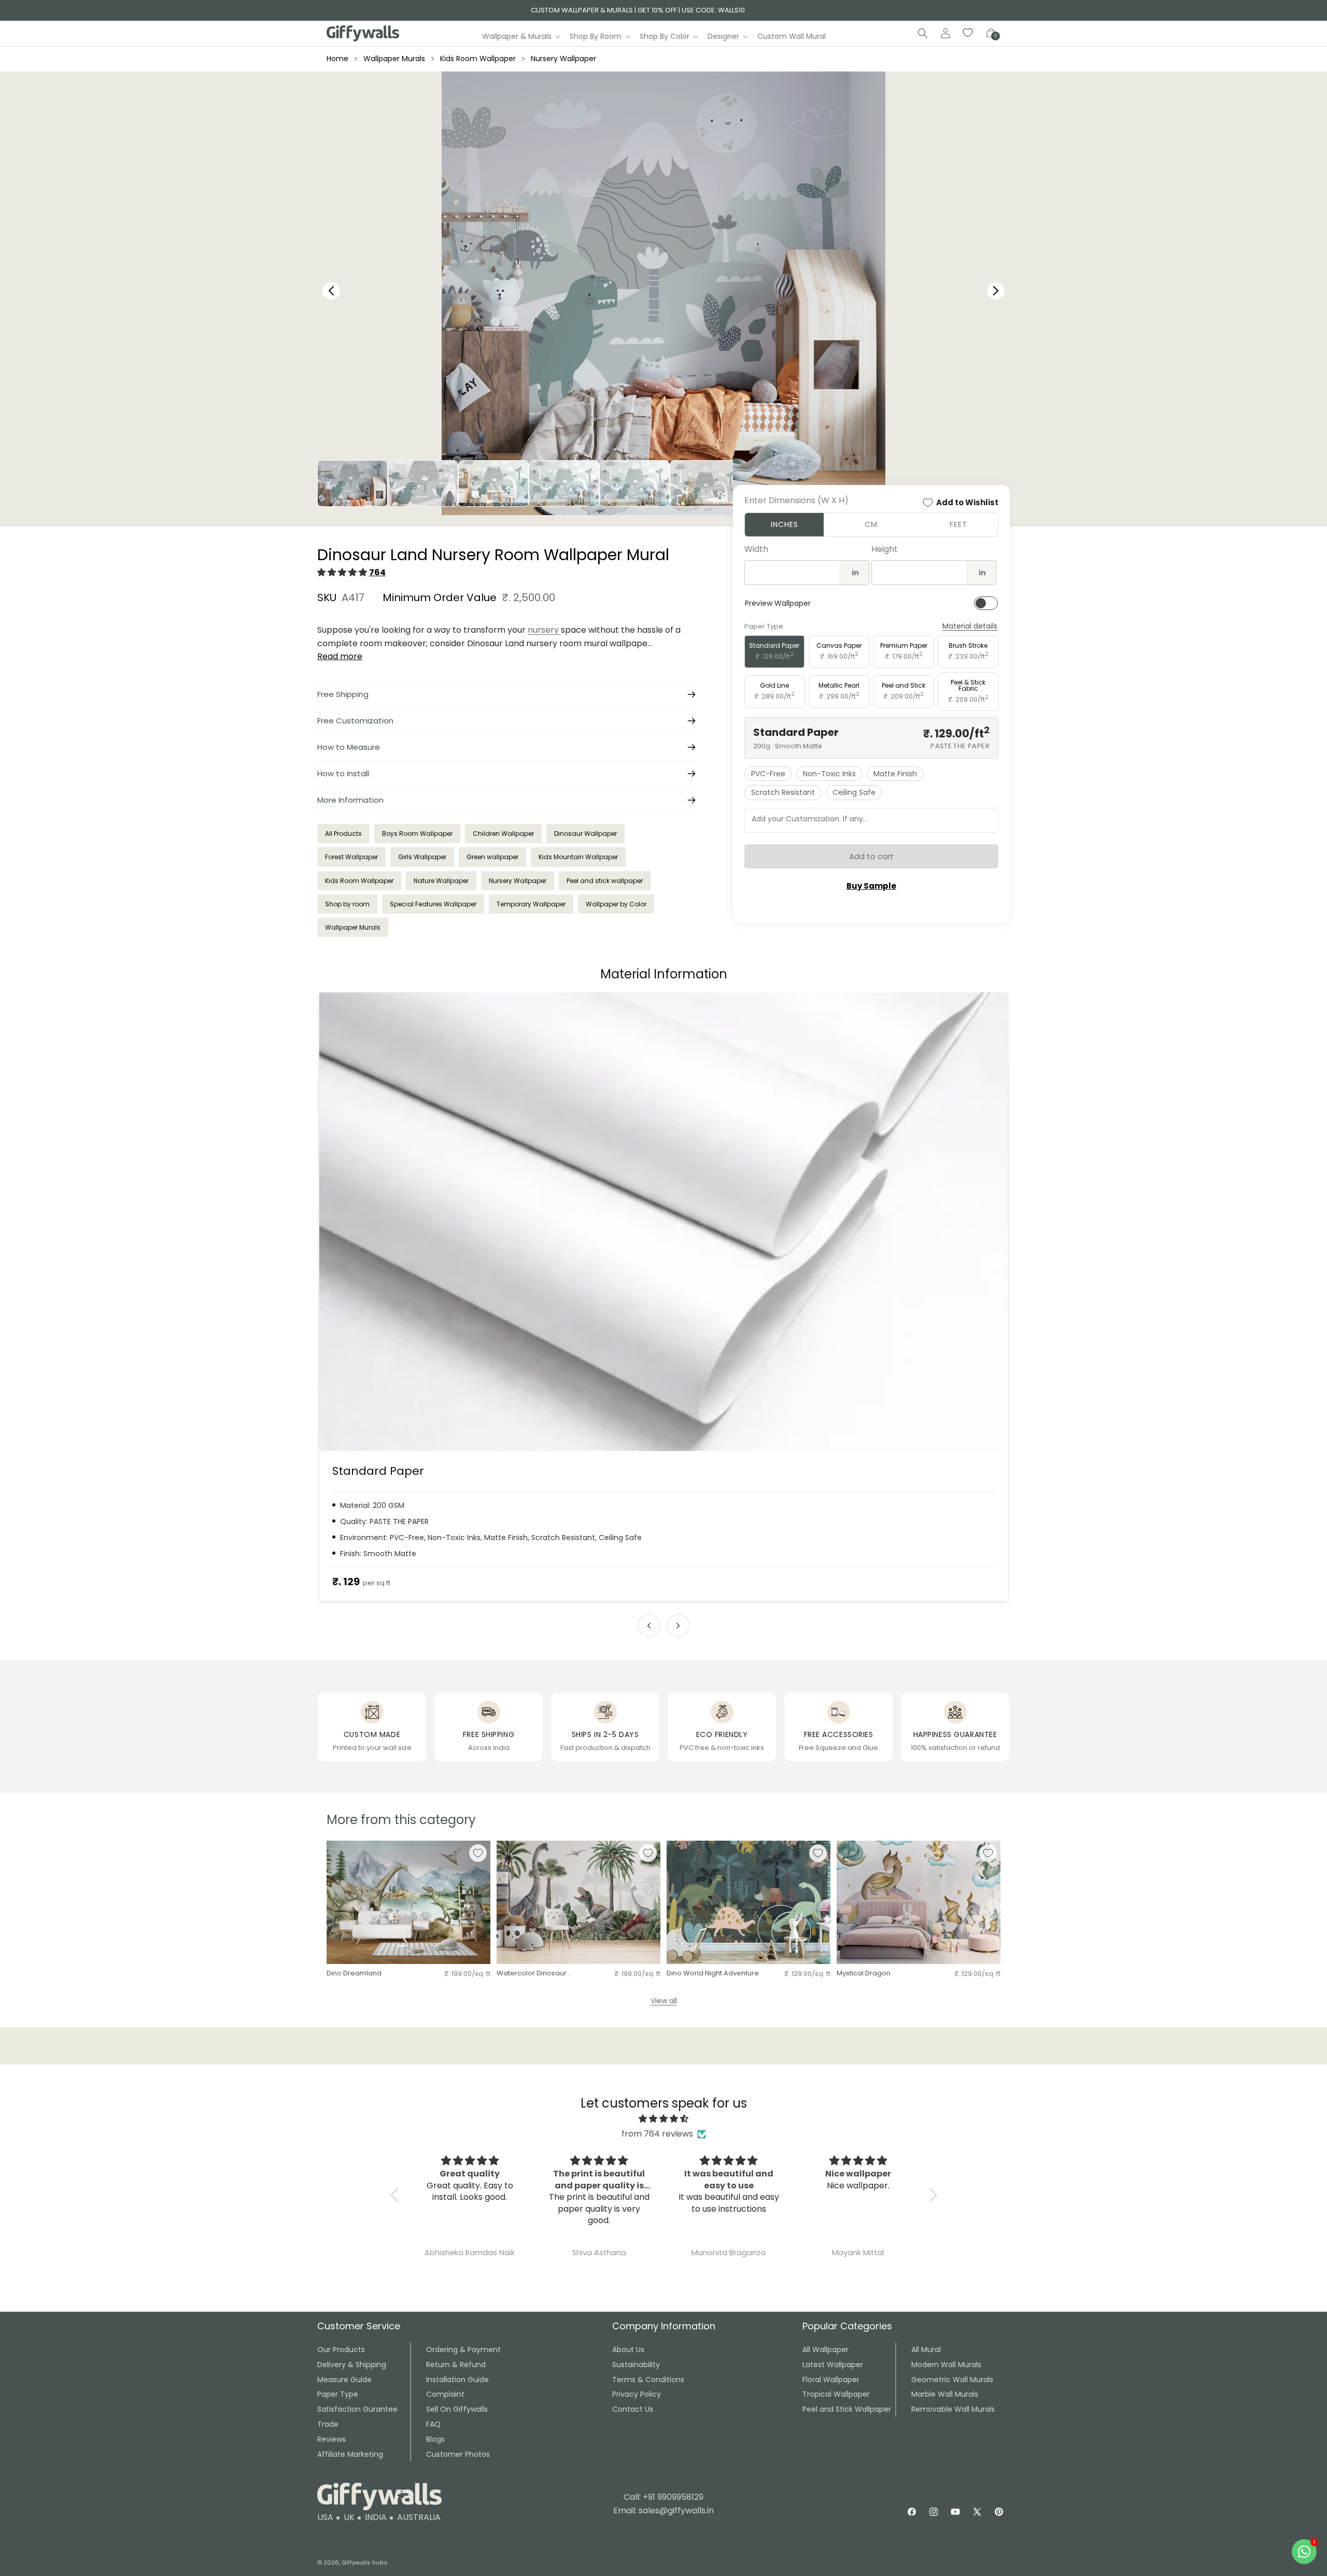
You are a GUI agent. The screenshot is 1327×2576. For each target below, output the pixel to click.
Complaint (445, 2394)
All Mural (926, 2350)
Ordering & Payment (463, 2350)
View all (664, 2001)
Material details (970, 626)
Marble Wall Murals (945, 2394)
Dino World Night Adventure (713, 1974)
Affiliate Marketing (350, 2454)
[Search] (923, 33)
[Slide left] (649, 1626)
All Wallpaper (825, 2350)
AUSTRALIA (419, 2517)
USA (325, 2517)
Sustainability (636, 2365)
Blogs (435, 2439)
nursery (544, 630)
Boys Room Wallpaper (417, 834)
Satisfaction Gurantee (357, 2409)
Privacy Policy (637, 2394)
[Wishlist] (968, 33)
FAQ (433, 2424)
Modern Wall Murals (946, 2365)
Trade (328, 2424)
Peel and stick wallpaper (605, 881)
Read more (340, 656)
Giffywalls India (364, 2563)
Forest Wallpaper (351, 857)
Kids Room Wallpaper (478, 59)
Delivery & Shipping (352, 2365)
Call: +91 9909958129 (663, 2497)
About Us (628, 2350)
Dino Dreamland (354, 1974)
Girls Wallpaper (422, 857)
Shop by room (347, 904)
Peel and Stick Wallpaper (847, 2409)
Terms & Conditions (648, 2380)
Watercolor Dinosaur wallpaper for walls (532, 1974)
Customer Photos (458, 2454)
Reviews (331, 2439)
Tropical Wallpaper (836, 2394)
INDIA (376, 2517)
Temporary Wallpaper (531, 904)
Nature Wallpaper (441, 881)
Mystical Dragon (864, 1974)
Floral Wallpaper (831, 2380)
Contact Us (633, 2409)
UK (349, 2517)
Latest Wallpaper (833, 2365)
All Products (343, 834)
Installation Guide (457, 2380)
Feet (958, 524)
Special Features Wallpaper (433, 904)
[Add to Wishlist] (478, 1853)
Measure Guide (344, 2380)
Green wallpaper (492, 857)
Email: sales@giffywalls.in (663, 2510)
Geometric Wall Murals (952, 2380)
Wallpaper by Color (616, 904)
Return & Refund (456, 2365)
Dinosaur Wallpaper (585, 834)
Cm (871, 524)
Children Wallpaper (503, 834)
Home (337, 59)
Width (756, 549)
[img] (664, 2119)
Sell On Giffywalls (457, 2409)
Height (885, 549)
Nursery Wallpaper (563, 59)
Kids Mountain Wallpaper (578, 857)
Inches (785, 524)
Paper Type (338, 2394)
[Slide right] (678, 1626)
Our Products (341, 2350)
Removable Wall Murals (953, 2409)
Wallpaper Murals (394, 59)
